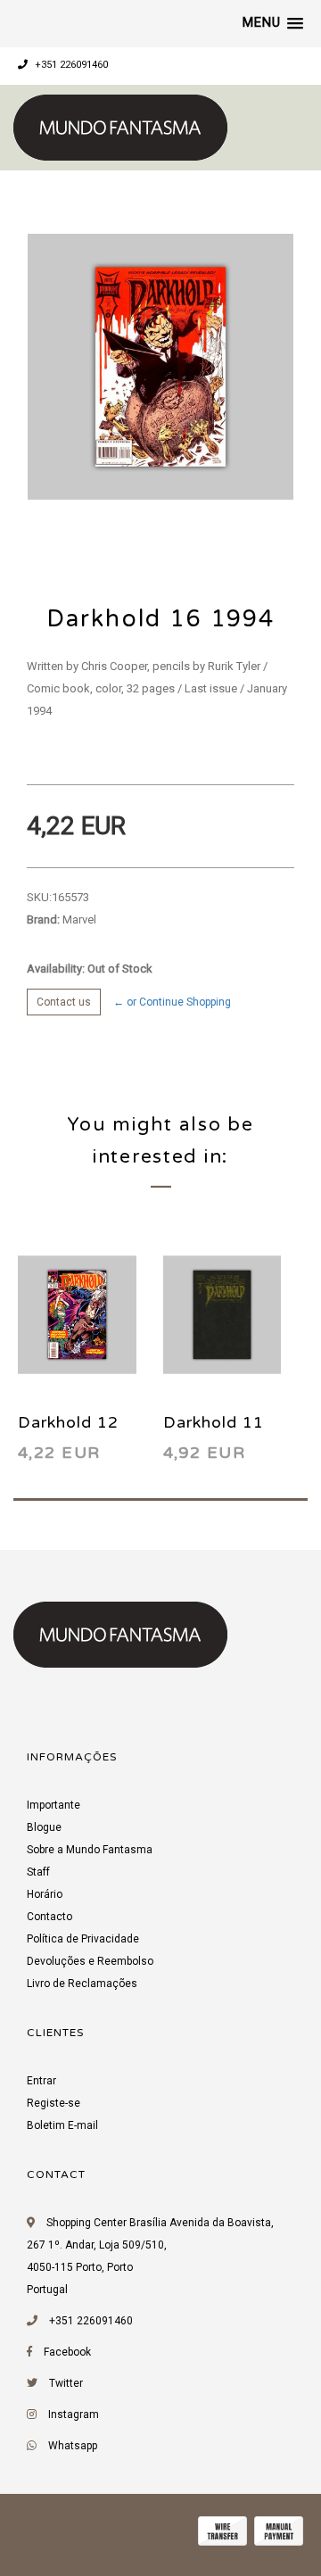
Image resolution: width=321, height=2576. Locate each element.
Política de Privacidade (83, 1939)
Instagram (74, 2414)
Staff (38, 1872)
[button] (273, 23)
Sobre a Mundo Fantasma (90, 1850)
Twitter (66, 2383)
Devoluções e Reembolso (90, 1961)
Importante (53, 1805)
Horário (45, 1894)
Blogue (44, 1827)
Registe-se (53, 2103)
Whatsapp (73, 2446)
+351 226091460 (70, 65)
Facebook (67, 2352)
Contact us (64, 1002)
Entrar (41, 2081)
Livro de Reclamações (82, 1984)
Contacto (49, 1917)
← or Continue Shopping (172, 1002)
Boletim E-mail (62, 2125)
